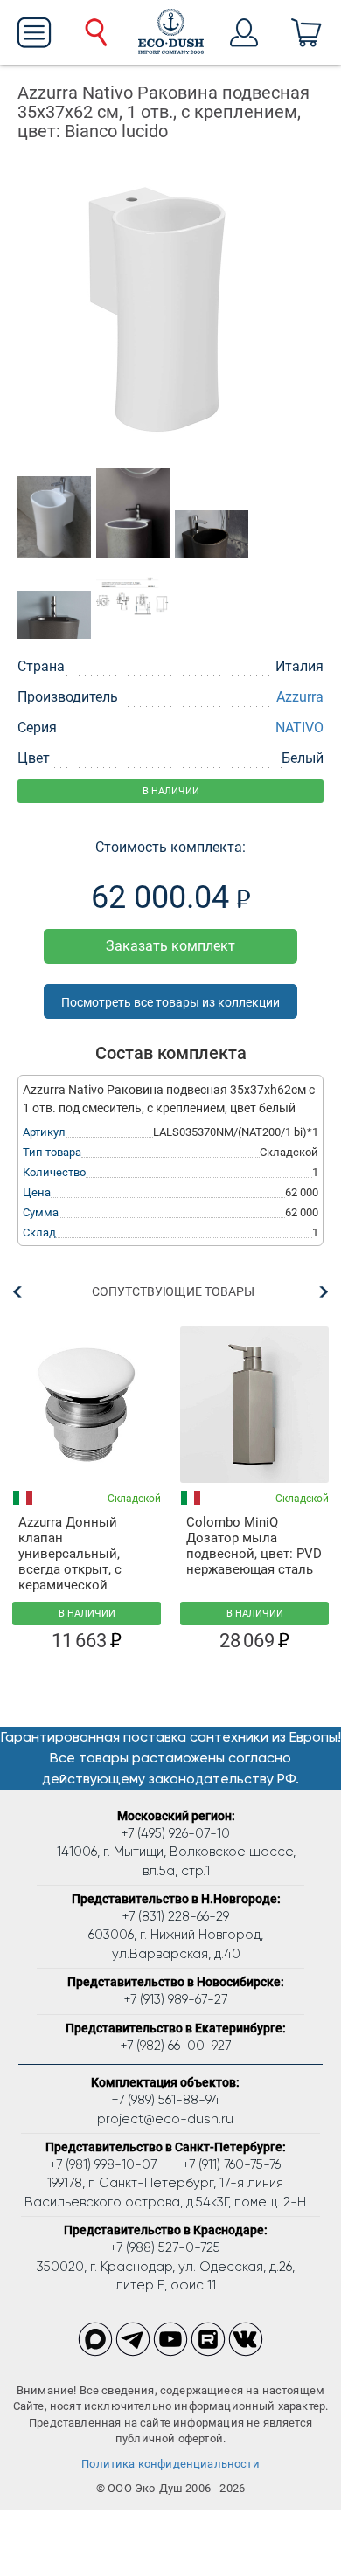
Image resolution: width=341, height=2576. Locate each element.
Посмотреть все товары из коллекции (170, 1002)
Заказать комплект (170, 946)
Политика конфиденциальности (170, 2464)
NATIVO (299, 727)
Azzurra (300, 697)
